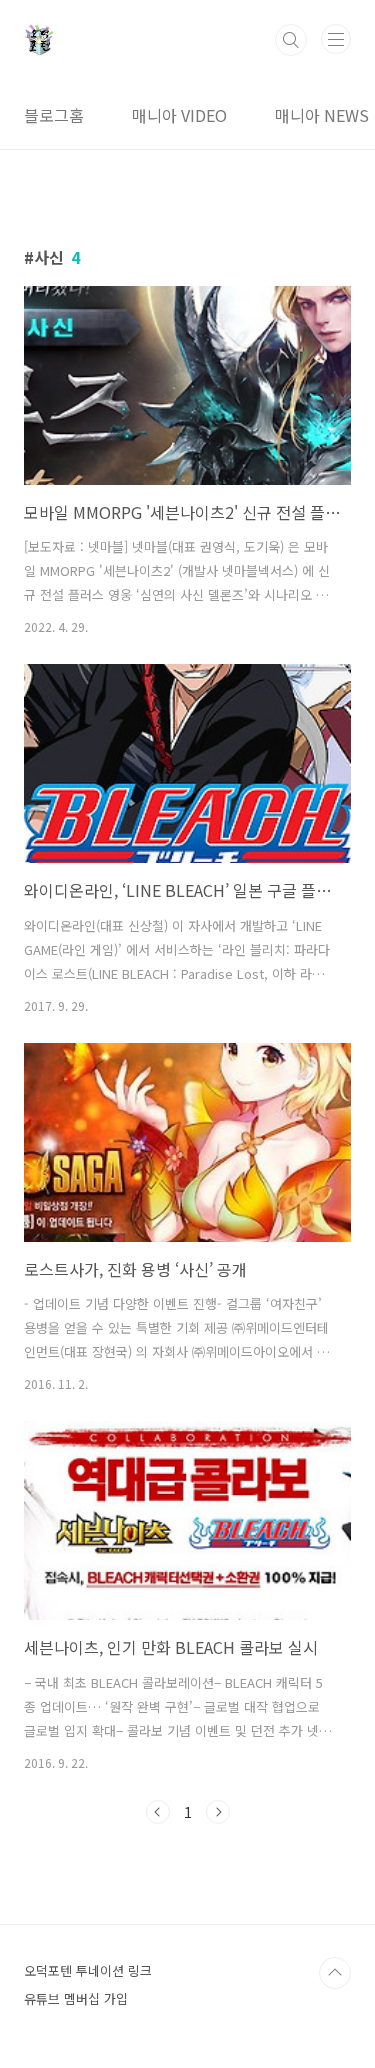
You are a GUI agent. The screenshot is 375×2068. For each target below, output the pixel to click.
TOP (335, 1973)
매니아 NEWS (322, 115)
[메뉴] (336, 39)
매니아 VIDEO (179, 115)
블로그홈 (54, 115)
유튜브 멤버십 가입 (76, 1998)
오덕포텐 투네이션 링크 (88, 1970)
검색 (291, 40)
